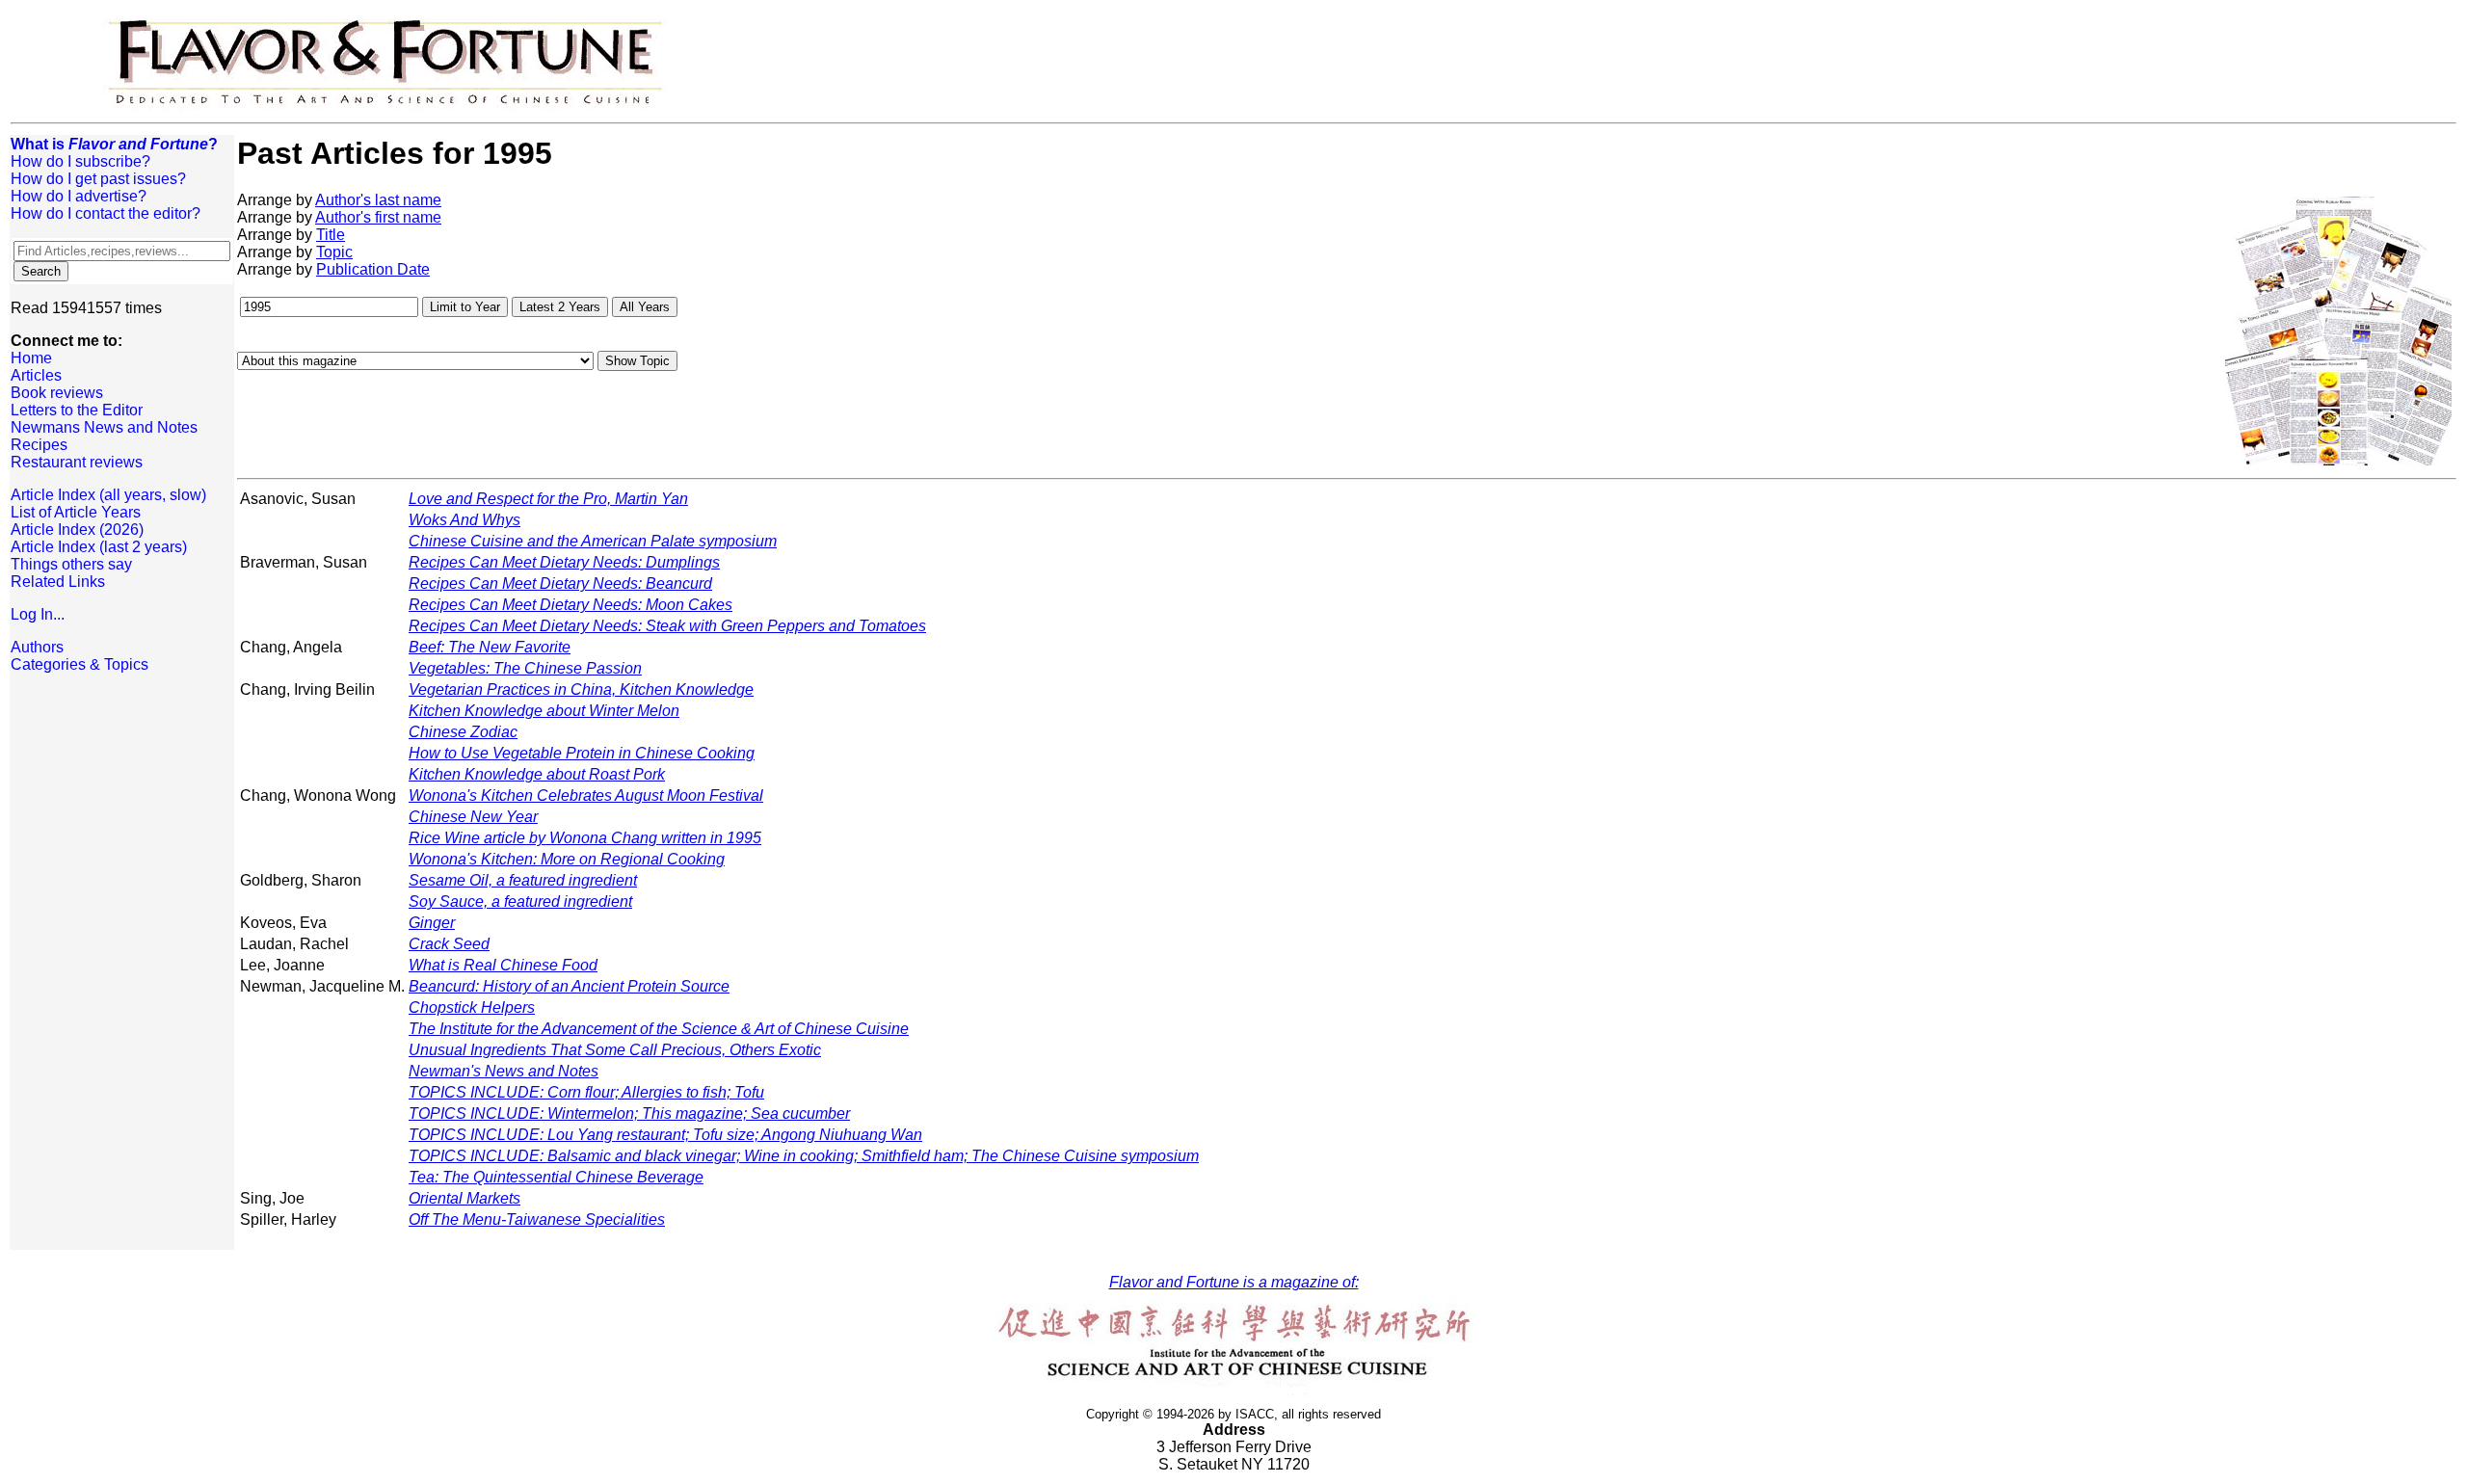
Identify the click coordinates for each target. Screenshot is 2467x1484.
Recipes (39, 445)
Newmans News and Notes (104, 427)
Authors (37, 647)
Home (31, 358)
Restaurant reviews (77, 462)
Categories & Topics (80, 664)
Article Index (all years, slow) (108, 495)
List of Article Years (76, 512)
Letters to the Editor (77, 410)
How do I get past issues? (98, 179)
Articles (36, 375)
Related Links (58, 582)
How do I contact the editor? (106, 213)
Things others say (71, 564)
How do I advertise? (79, 196)
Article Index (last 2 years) (99, 547)
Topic (334, 252)
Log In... (38, 614)
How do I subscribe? (80, 161)
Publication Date (373, 269)
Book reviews (57, 393)
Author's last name (378, 200)
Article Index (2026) (77, 530)
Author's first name (378, 217)
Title (331, 235)
